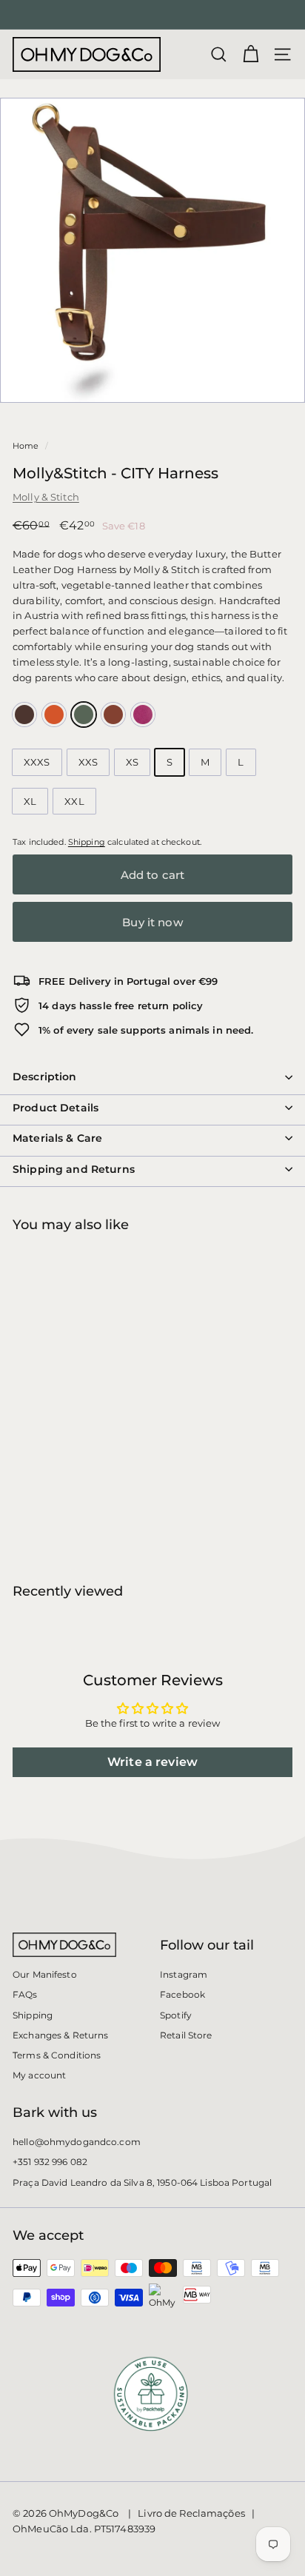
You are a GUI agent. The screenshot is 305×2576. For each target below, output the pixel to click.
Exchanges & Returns (60, 2035)
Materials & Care (57, 1138)
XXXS (37, 762)
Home (26, 446)
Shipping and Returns (74, 1169)
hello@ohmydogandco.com (77, 2142)
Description (45, 1077)
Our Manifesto (45, 1974)
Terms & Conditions (57, 2055)
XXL (74, 801)
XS (132, 762)
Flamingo (143, 715)
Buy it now (152, 922)
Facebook (182, 1994)
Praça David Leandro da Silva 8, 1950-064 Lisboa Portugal (142, 2182)
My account (39, 2075)
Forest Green (84, 715)
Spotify (176, 2015)
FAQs (25, 1994)
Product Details (56, 1108)
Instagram (184, 1974)
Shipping (87, 842)
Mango (54, 715)
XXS (88, 762)
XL (30, 801)
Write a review (152, 1762)
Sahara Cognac (113, 715)
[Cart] (251, 54)
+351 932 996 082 (50, 2162)
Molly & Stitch (46, 497)
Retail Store (186, 2035)
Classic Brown (24, 715)
